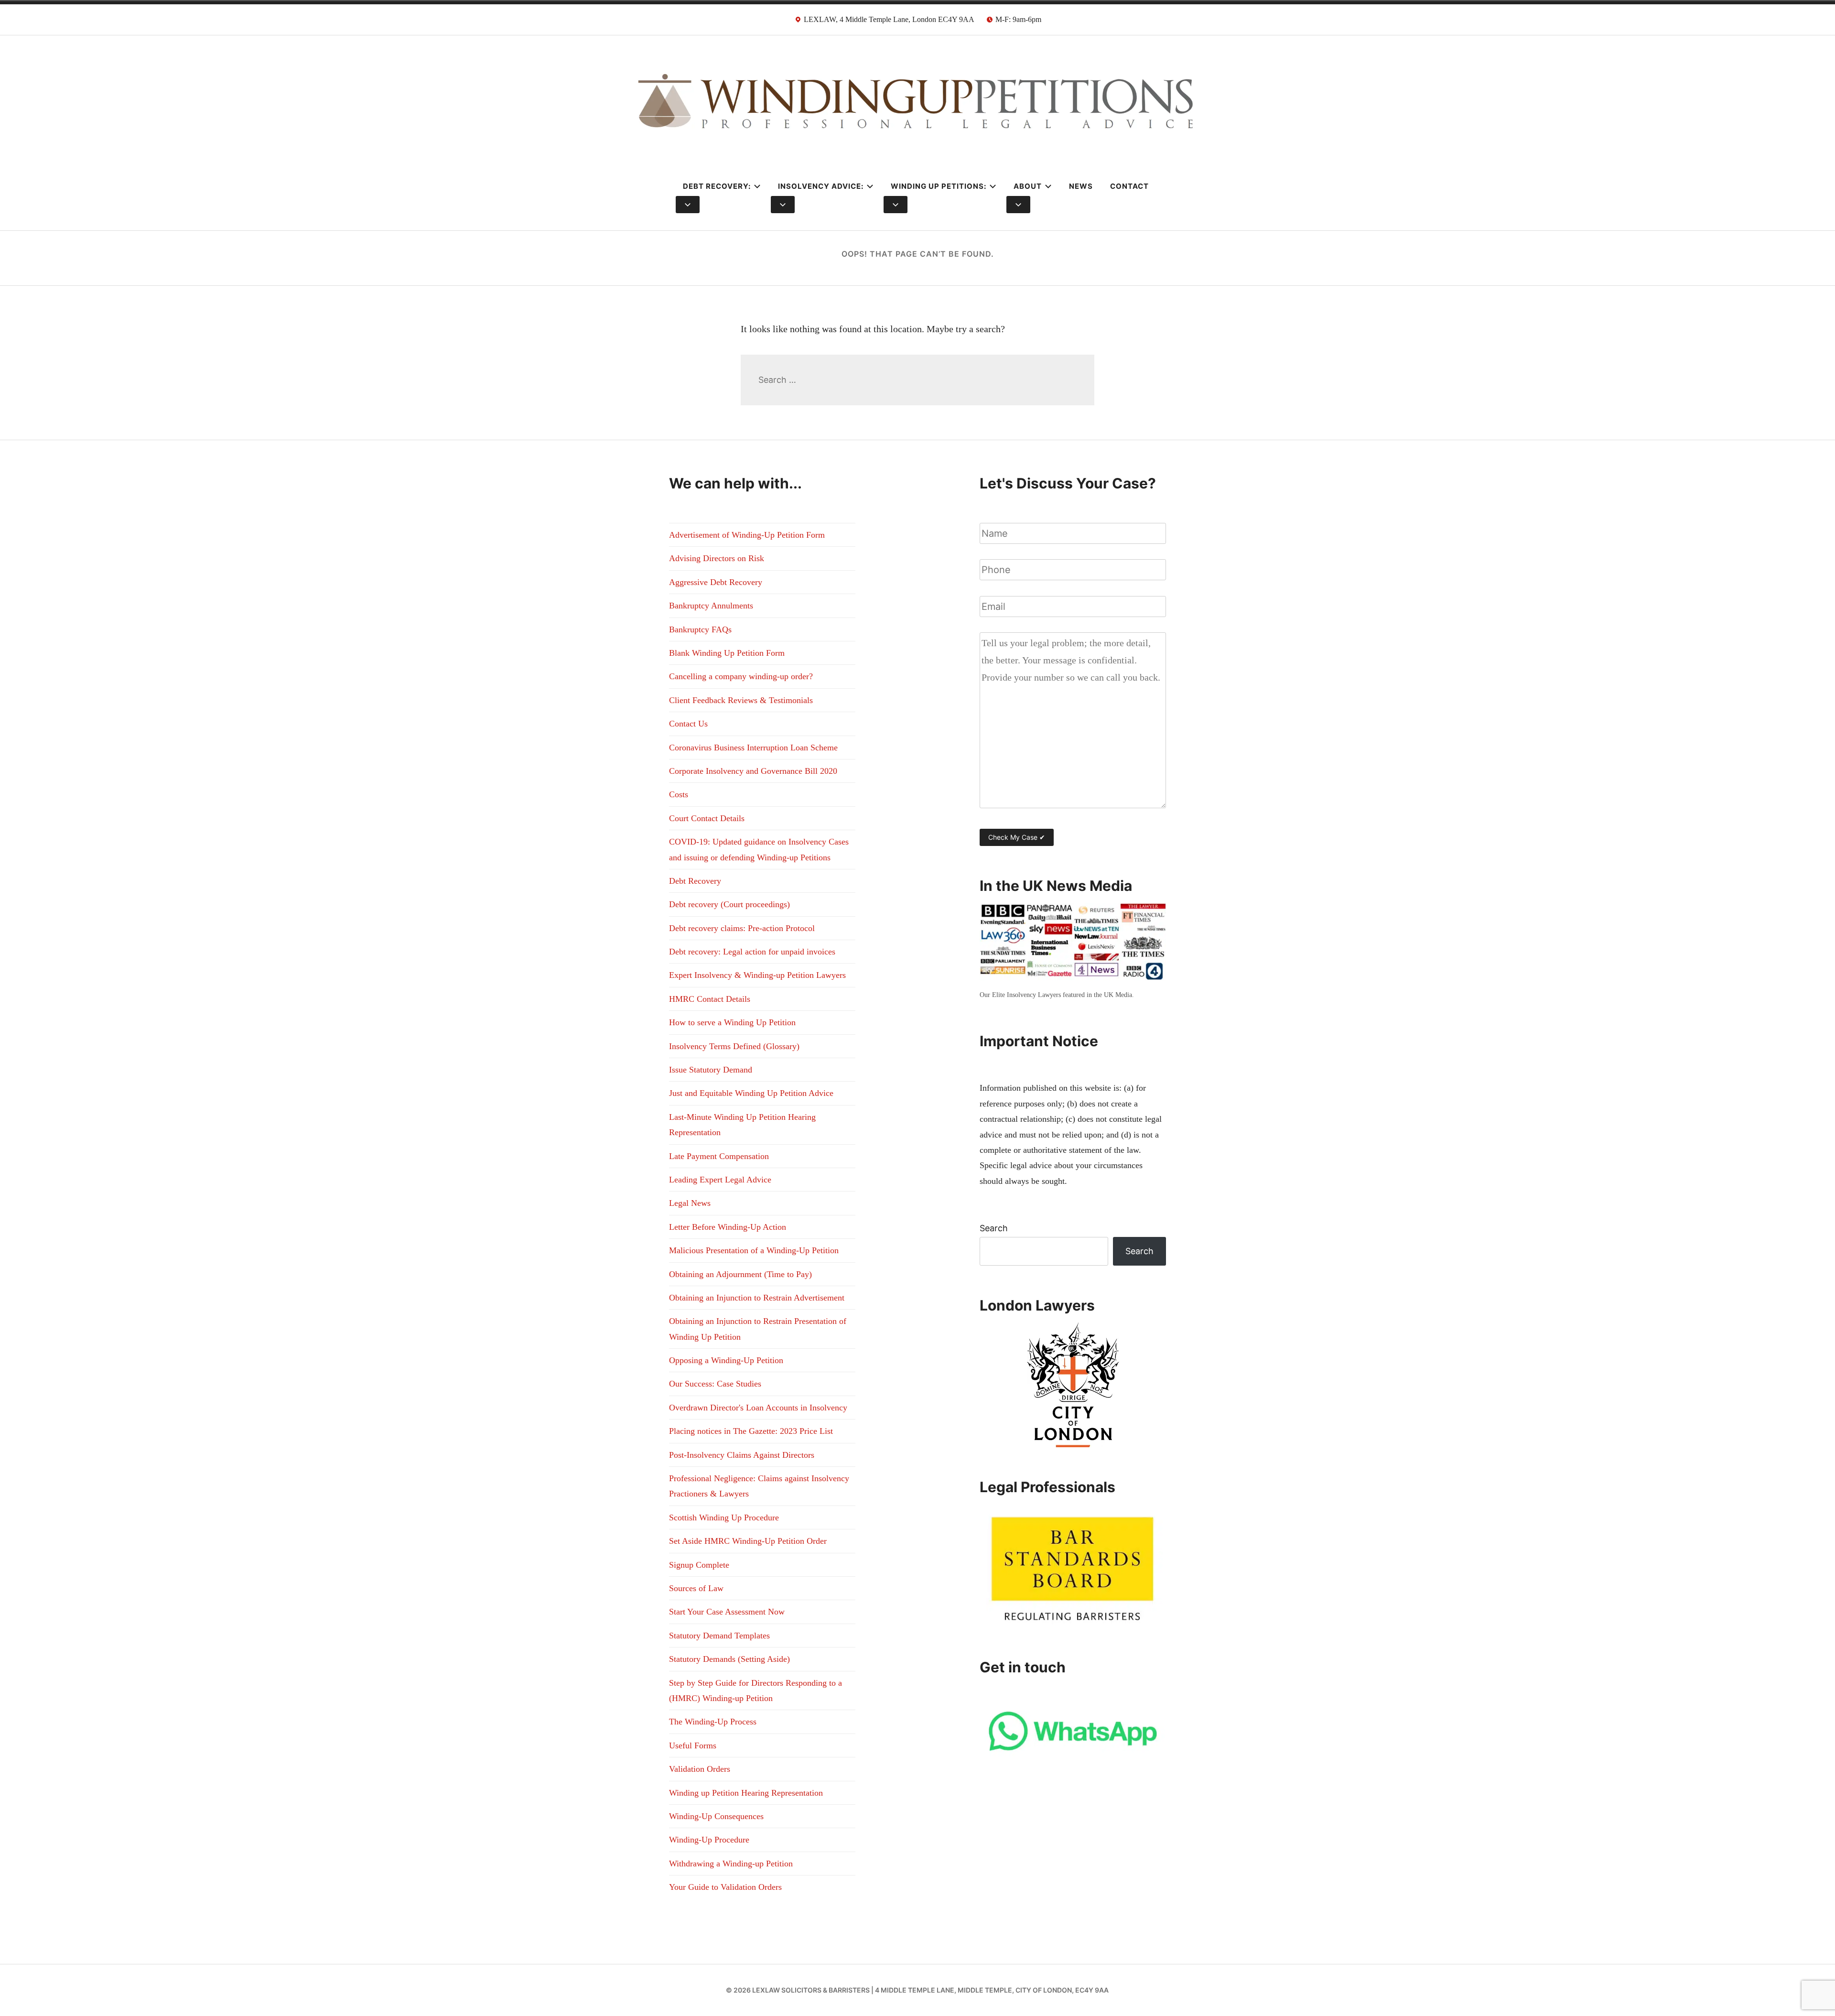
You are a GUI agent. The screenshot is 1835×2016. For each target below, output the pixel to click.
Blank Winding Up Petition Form (727, 653)
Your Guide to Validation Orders (725, 1887)
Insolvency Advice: (821, 186)
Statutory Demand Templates (719, 1636)
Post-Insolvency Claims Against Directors (742, 1455)
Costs (679, 794)
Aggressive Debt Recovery (716, 582)
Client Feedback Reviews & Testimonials (741, 700)
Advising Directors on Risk (717, 558)
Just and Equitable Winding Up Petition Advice (751, 1093)
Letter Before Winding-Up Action (728, 1227)
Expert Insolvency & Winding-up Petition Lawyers (757, 975)
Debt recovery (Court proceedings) (729, 904)
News (1081, 186)
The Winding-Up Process (713, 1722)
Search (994, 1228)
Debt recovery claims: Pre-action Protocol (742, 928)
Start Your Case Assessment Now (727, 1612)
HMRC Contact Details (710, 999)
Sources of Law (696, 1588)
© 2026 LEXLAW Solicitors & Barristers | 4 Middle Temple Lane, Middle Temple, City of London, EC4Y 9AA (917, 1990)
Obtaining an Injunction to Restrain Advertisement (757, 1298)
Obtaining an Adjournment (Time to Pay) (740, 1274)
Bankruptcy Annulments (711, 606)
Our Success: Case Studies (715, 1384)
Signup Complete (699, 1565)
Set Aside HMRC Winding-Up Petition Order (748, 1541)
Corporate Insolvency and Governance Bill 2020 (753, 771)
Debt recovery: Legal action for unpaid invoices (752, 952)
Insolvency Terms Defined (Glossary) (734, 1046)
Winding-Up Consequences (716, 1816)
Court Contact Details (707, 818)
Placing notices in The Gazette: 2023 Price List (751, 1431)
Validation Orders (700, 1769)
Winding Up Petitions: (939, 186)
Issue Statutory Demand (711, 1070)
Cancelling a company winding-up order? (741, 676)
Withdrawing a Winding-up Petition (731, 1864)
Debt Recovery (695, 881)
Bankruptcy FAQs (700, 629)
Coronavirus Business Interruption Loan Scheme (753, 748)
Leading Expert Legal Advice (720, 1180)
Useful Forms (693, 1745)
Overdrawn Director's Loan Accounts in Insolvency (758, 1408)
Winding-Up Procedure (709, 1840)
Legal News (690, 1203)
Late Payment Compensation (719, 1156)
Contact (1129, 186)
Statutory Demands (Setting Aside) (729, 1659)
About (1028, 186)
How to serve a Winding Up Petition (732, 1022)
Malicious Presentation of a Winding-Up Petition (754, 1250)
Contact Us (688, 724)
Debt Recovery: (717, 186)
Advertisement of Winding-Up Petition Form (747, 535)
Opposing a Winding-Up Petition (726, 1360)
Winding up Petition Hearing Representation (746, 1793)
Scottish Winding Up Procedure (724, 1517)
